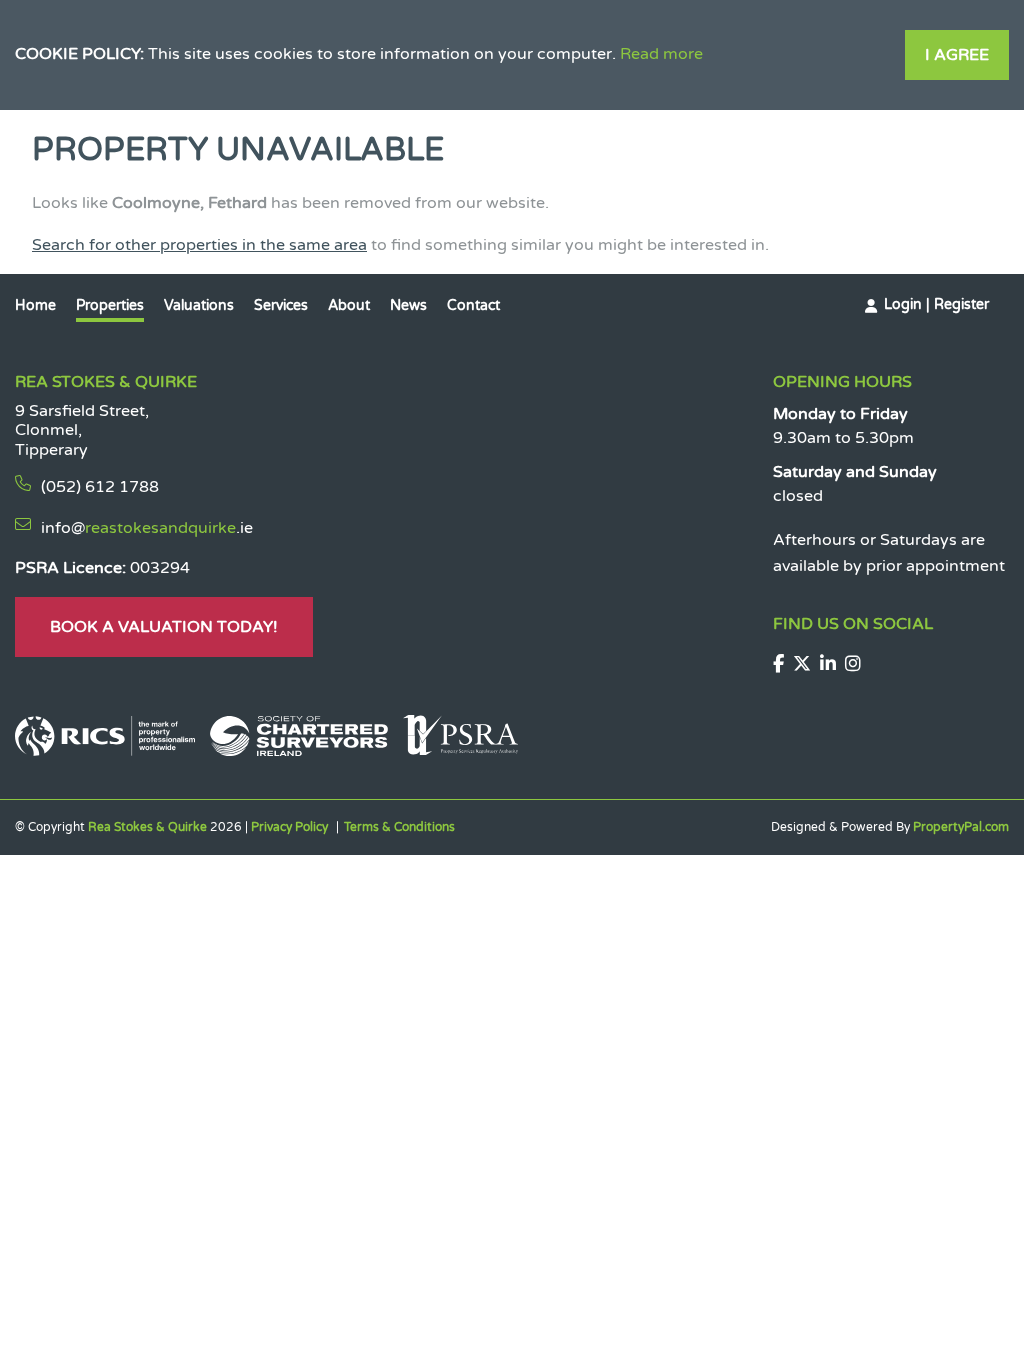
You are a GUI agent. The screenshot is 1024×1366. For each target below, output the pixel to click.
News (408, 305)
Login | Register (936, 304)
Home (35, 305)
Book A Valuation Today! (164, 627)
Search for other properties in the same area (199, 245)
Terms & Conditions (399, 827)
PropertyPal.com (961, 827)
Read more (661, 54)
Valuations (199, 305)
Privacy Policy (289, 827)
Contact (473, 305)
